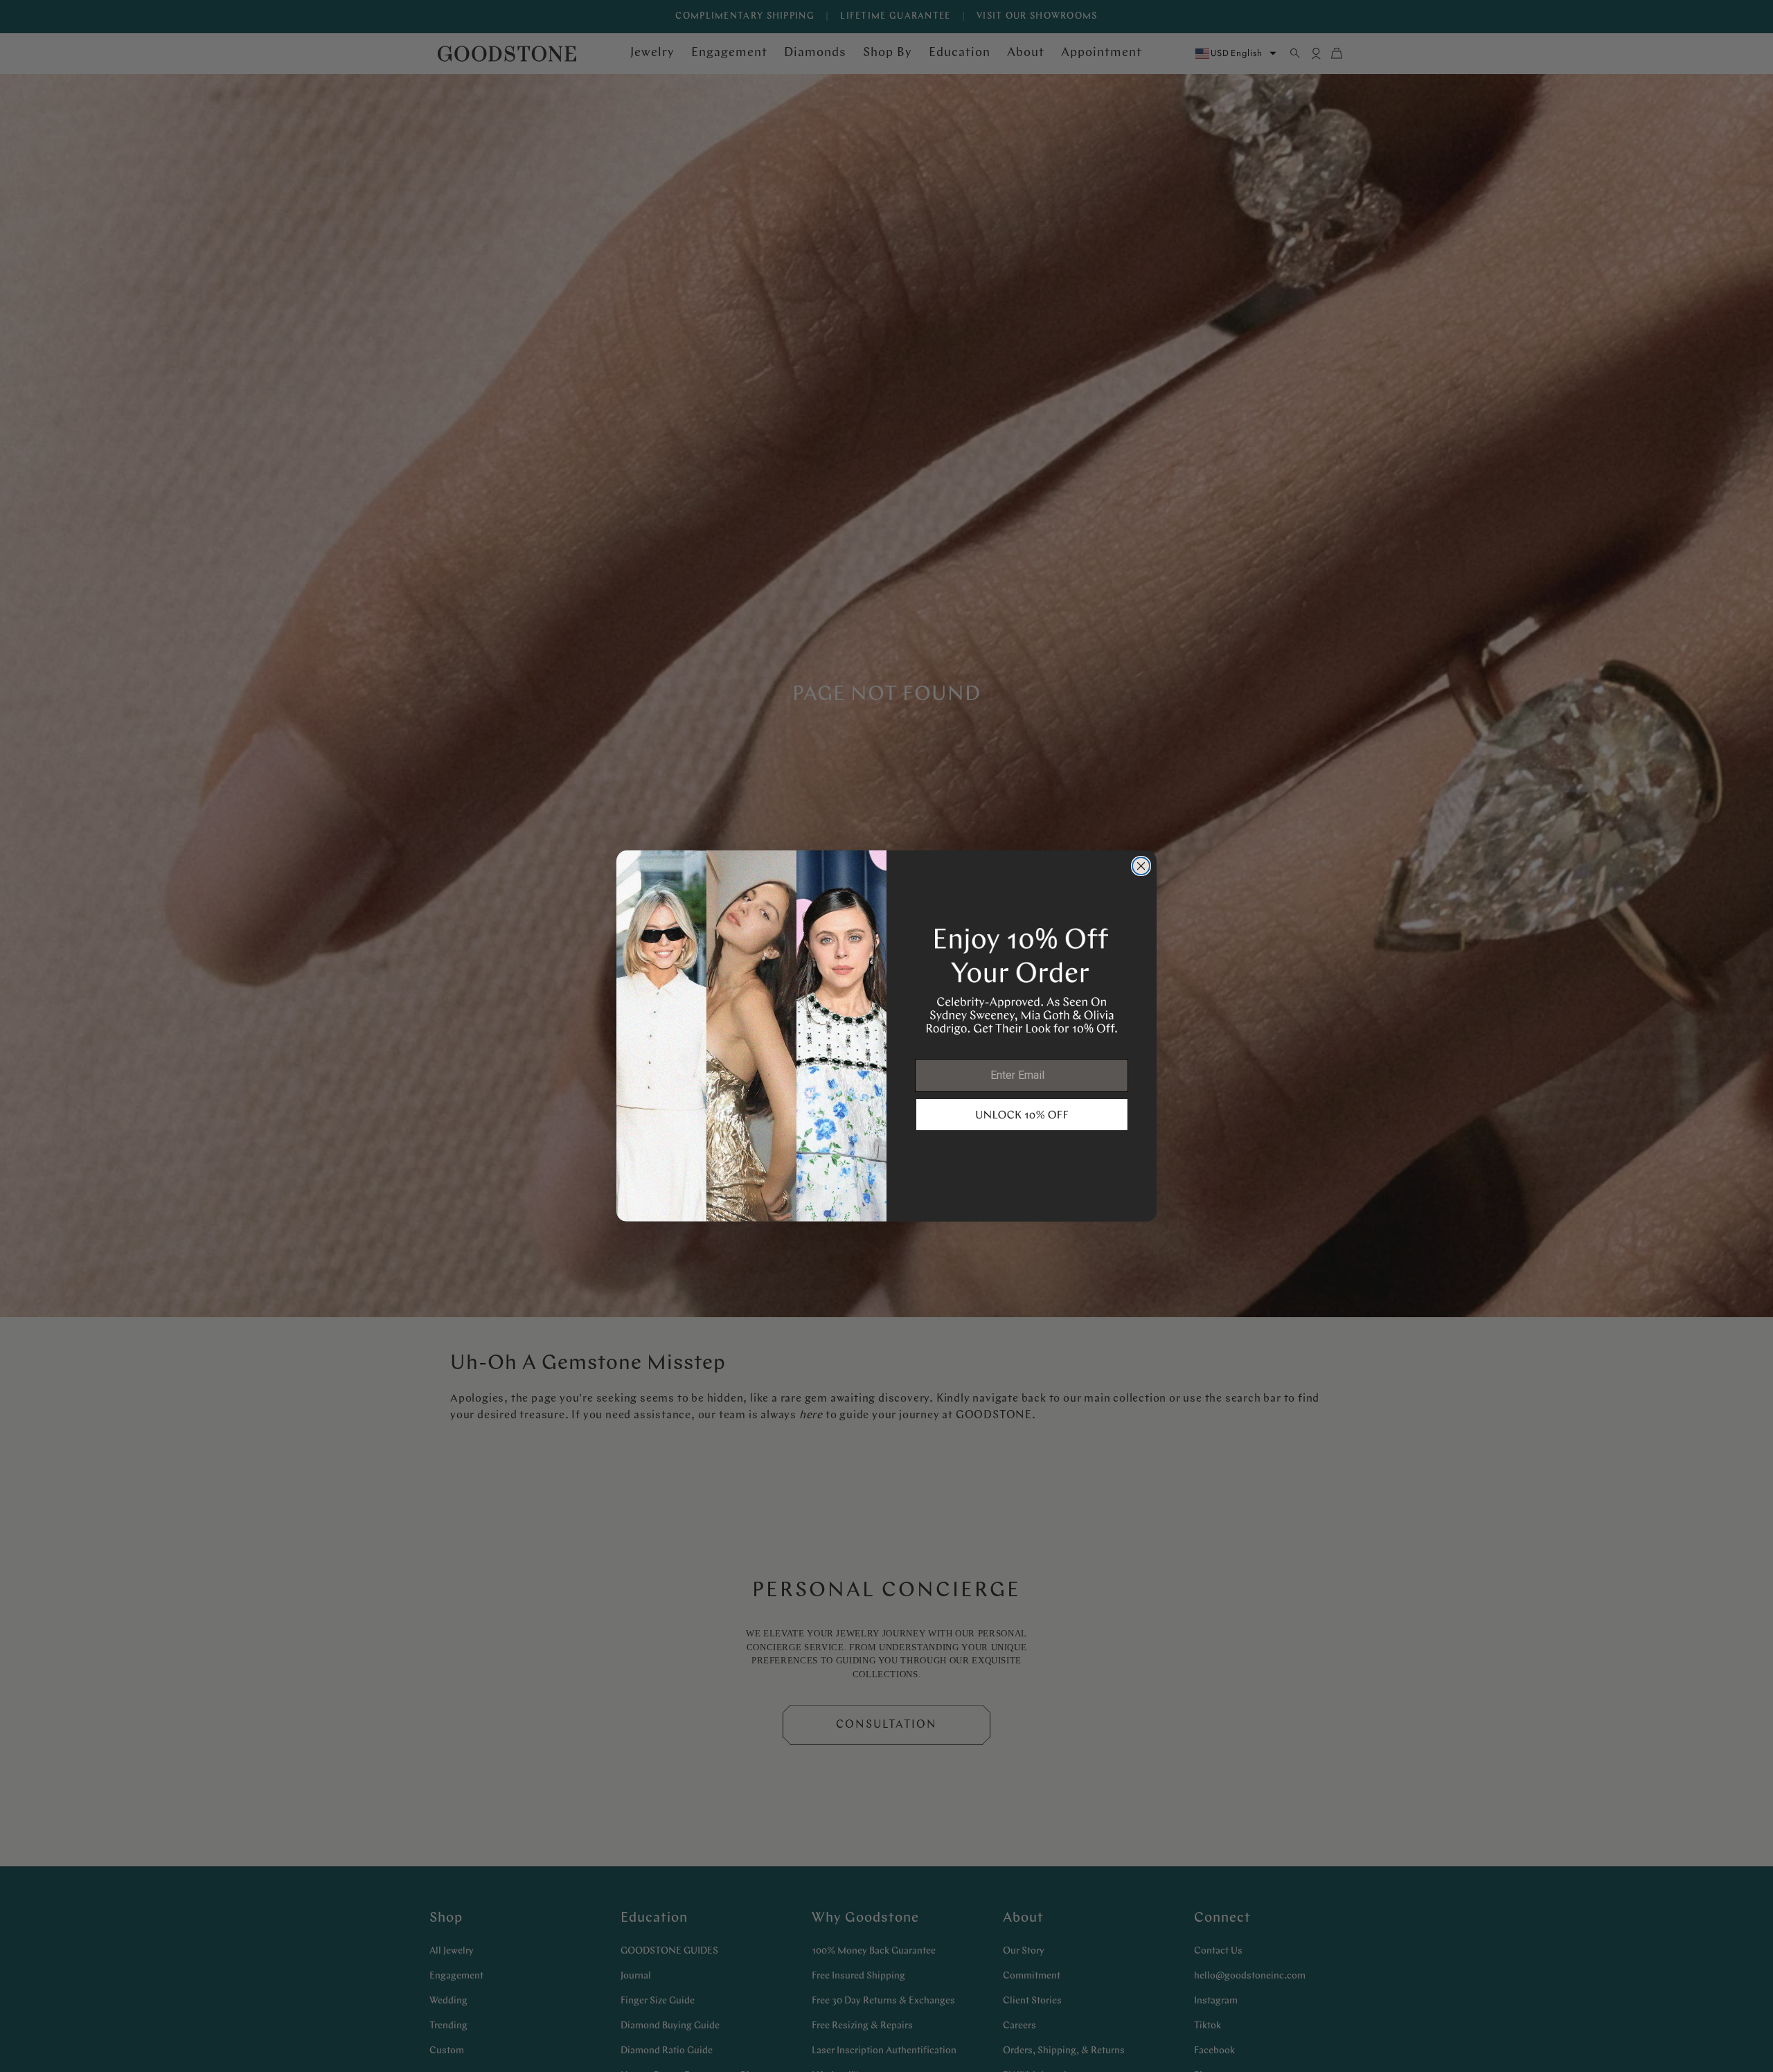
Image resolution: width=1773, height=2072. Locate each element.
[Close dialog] (1141, 866)
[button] (1022, 1115)
